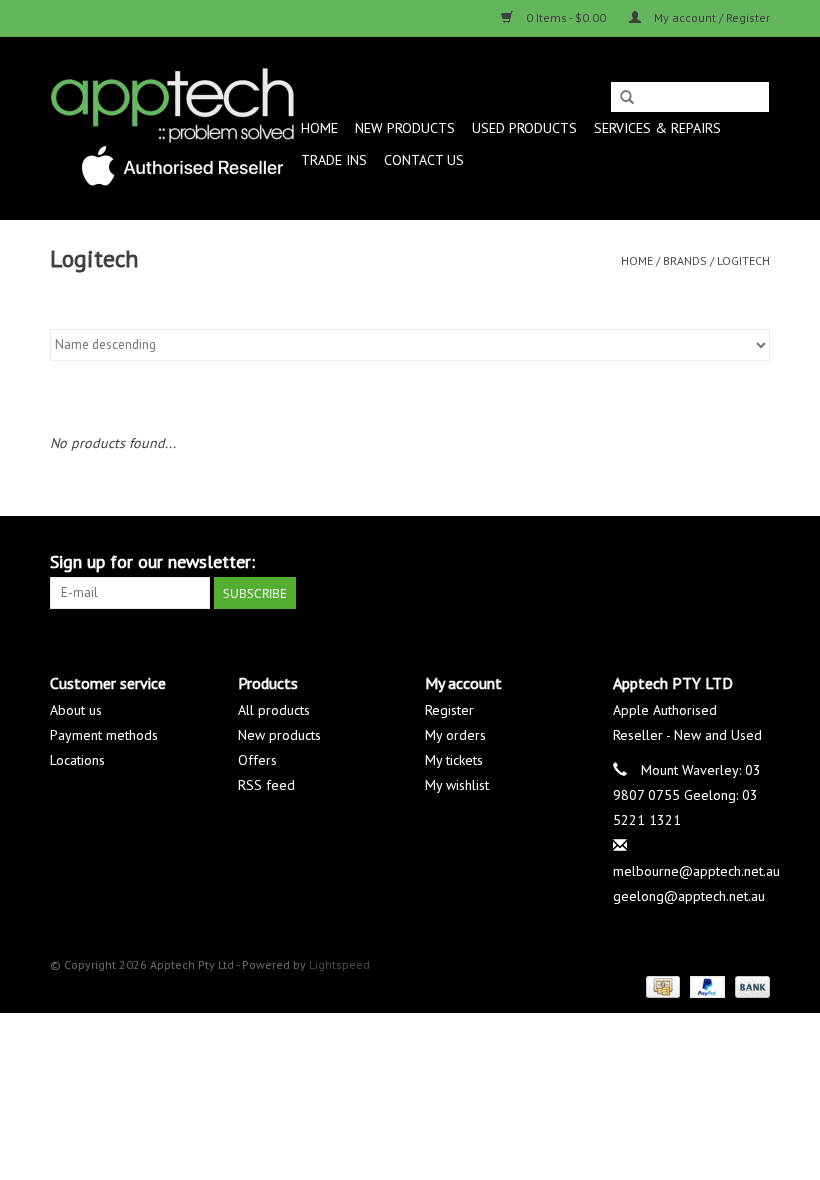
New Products (405, 128)
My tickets (454, 760)
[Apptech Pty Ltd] (172, 128)
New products (279, 735)
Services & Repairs (657, 128)
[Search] (627, 98)
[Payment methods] (661, 985)
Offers (257, 760)
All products (274, 710)
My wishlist (457, 785)
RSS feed (266, 785)
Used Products (524, 128)
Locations (77, 760)
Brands (685, 260)
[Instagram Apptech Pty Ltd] (754, 562)
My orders (455, 735)
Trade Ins (334, 160)
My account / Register (710, 17)
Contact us (424, 160)
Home (319, 128)
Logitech (743, 260)
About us (76, 710)
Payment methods (104, 735)
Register (449, 710)
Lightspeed (339, 964)
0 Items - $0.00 (566, 17)
